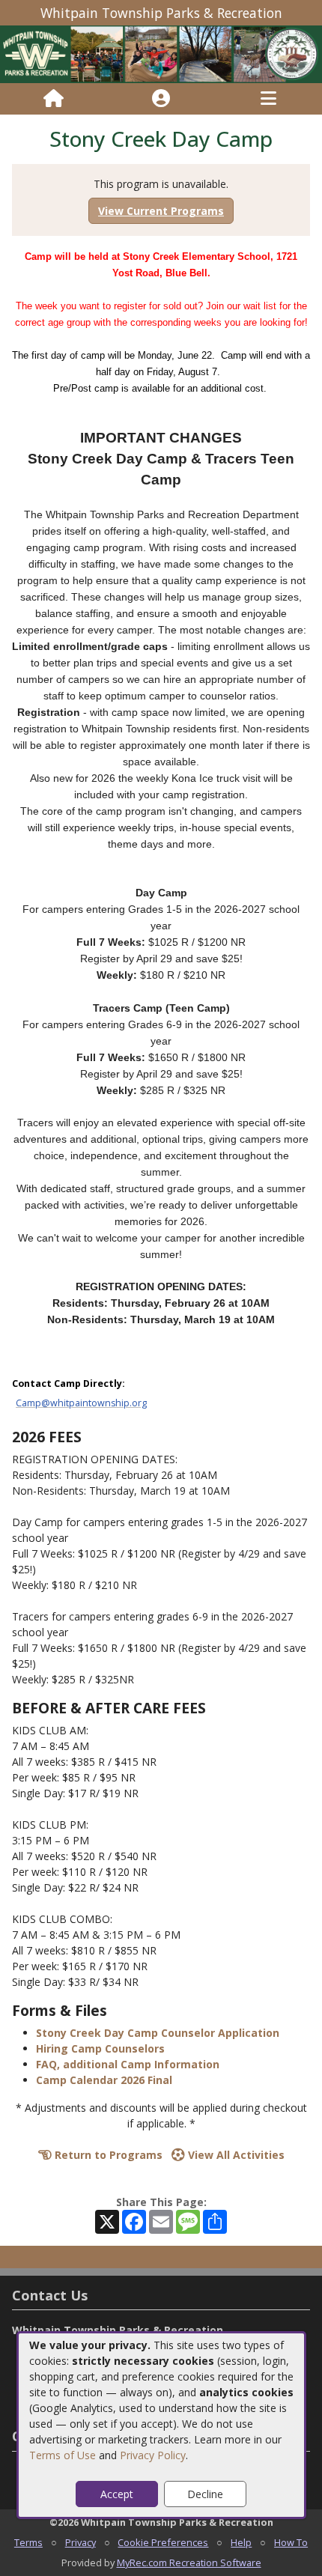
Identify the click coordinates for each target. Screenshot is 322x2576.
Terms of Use (63, 2455)
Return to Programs (107, 2155)
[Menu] (268, 99)
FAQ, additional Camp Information (128, 2064)
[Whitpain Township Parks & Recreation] (161, 54)
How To (291, 2542)
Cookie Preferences (163, 2542)
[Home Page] (54, 99)
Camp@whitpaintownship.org (81, 1403)
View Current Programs (161, 211)
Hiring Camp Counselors (100, 2048)
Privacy (80, 2542)
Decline (205, 2494)
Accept (117, 2494)
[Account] (161, 99)
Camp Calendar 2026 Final (104, 2080)
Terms (28, 2542)
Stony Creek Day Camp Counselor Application (158, 2033)
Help (241, 2542)
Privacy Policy (153, 2455)
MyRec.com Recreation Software (189, 2563)
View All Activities (235, 2155)
